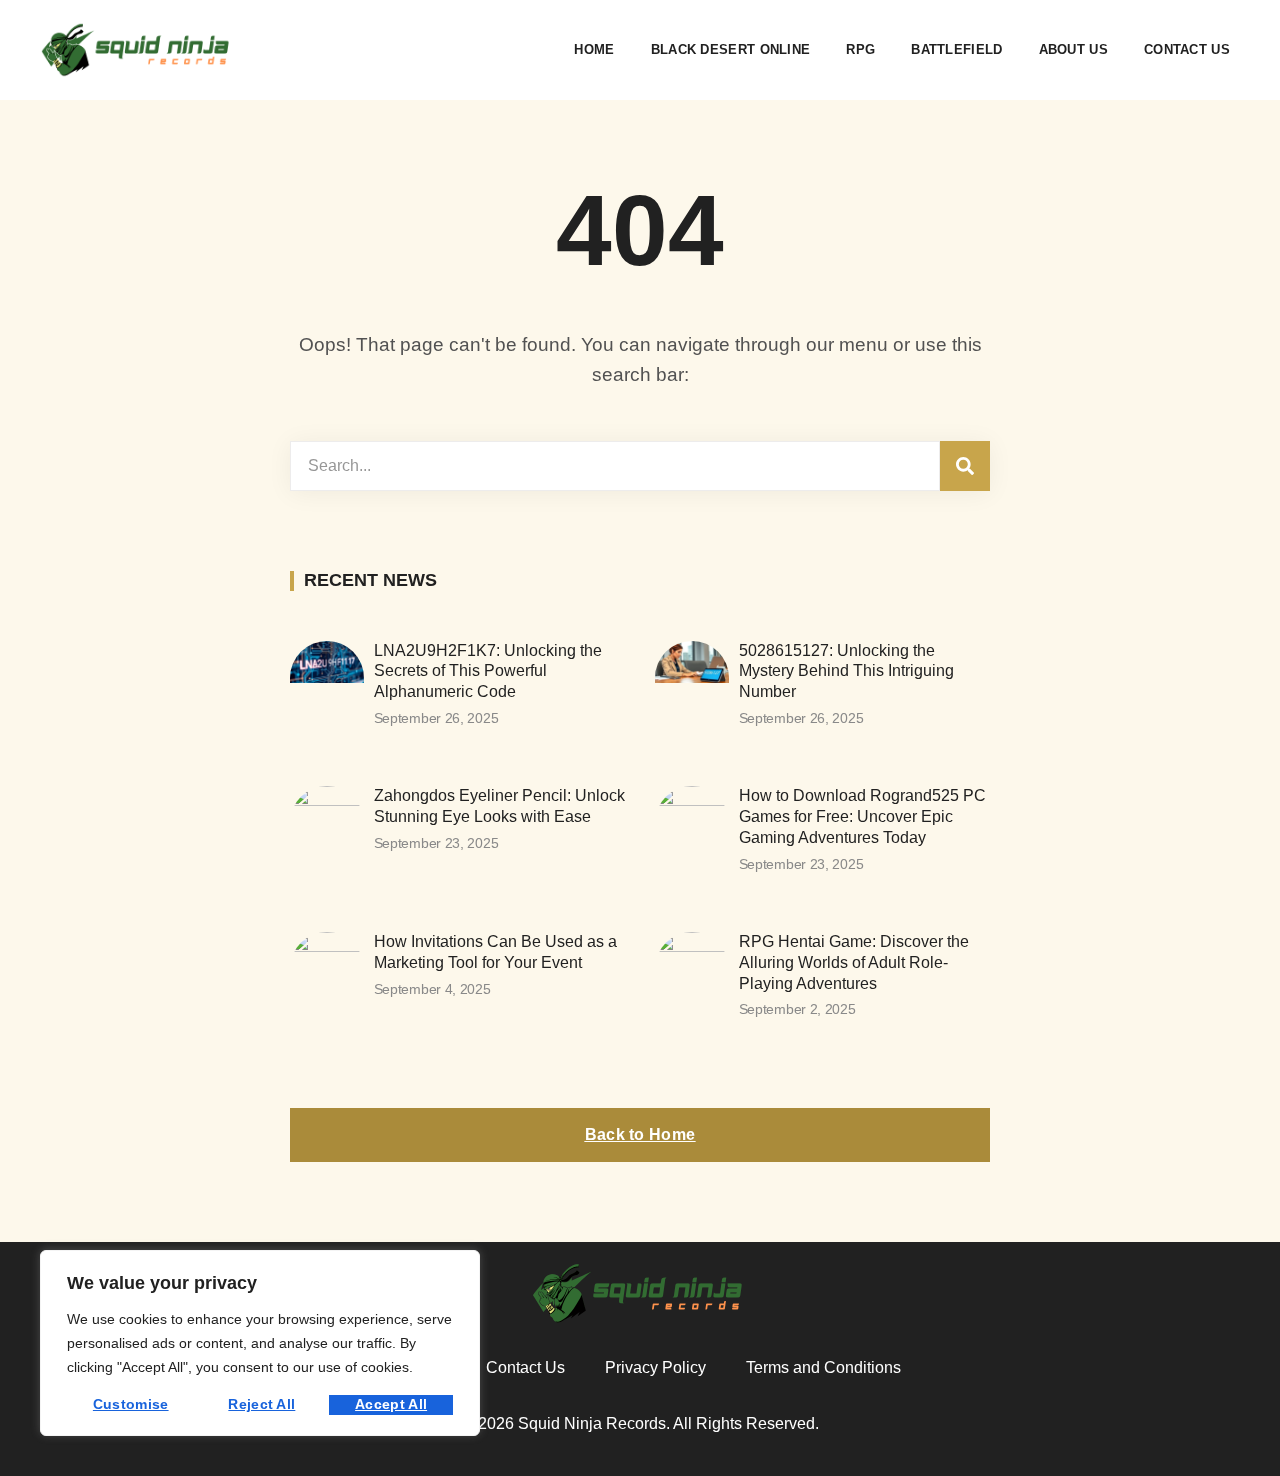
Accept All (391, 1404)
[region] (260, 1343)
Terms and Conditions (823, 1367)
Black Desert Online (731, 49)
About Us (1073, 49)
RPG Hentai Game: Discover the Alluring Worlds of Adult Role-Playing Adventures (854, 962)
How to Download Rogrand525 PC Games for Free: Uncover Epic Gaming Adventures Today (862, 816)
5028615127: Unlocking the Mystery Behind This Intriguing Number (846, 671)
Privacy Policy (655, 1367)
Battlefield (956, 49)
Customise (131, 1404)
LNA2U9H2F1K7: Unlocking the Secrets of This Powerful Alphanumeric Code (488, 671)
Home (594, 49)
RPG (860, 49)
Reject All (261, 1404)
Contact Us (1187, 49)
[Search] (965, 466)
